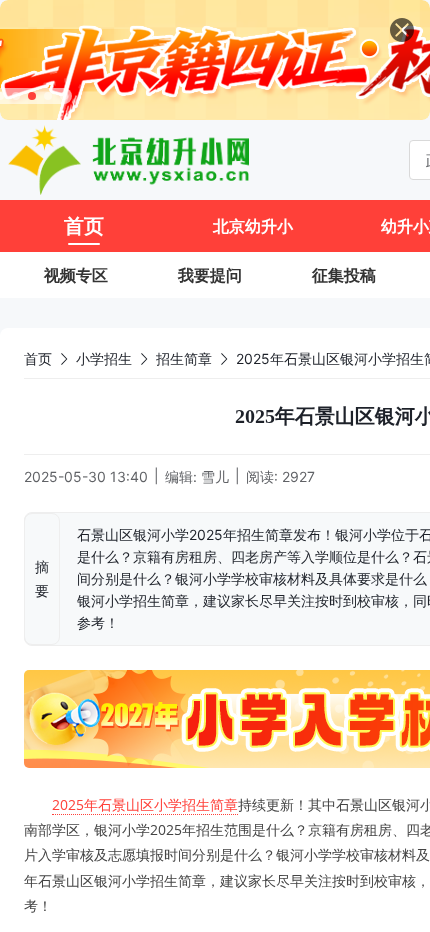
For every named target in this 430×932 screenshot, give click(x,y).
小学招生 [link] (104, 358)
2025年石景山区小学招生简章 (145, 804)
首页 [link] (38, 358)
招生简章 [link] (184, 358)
